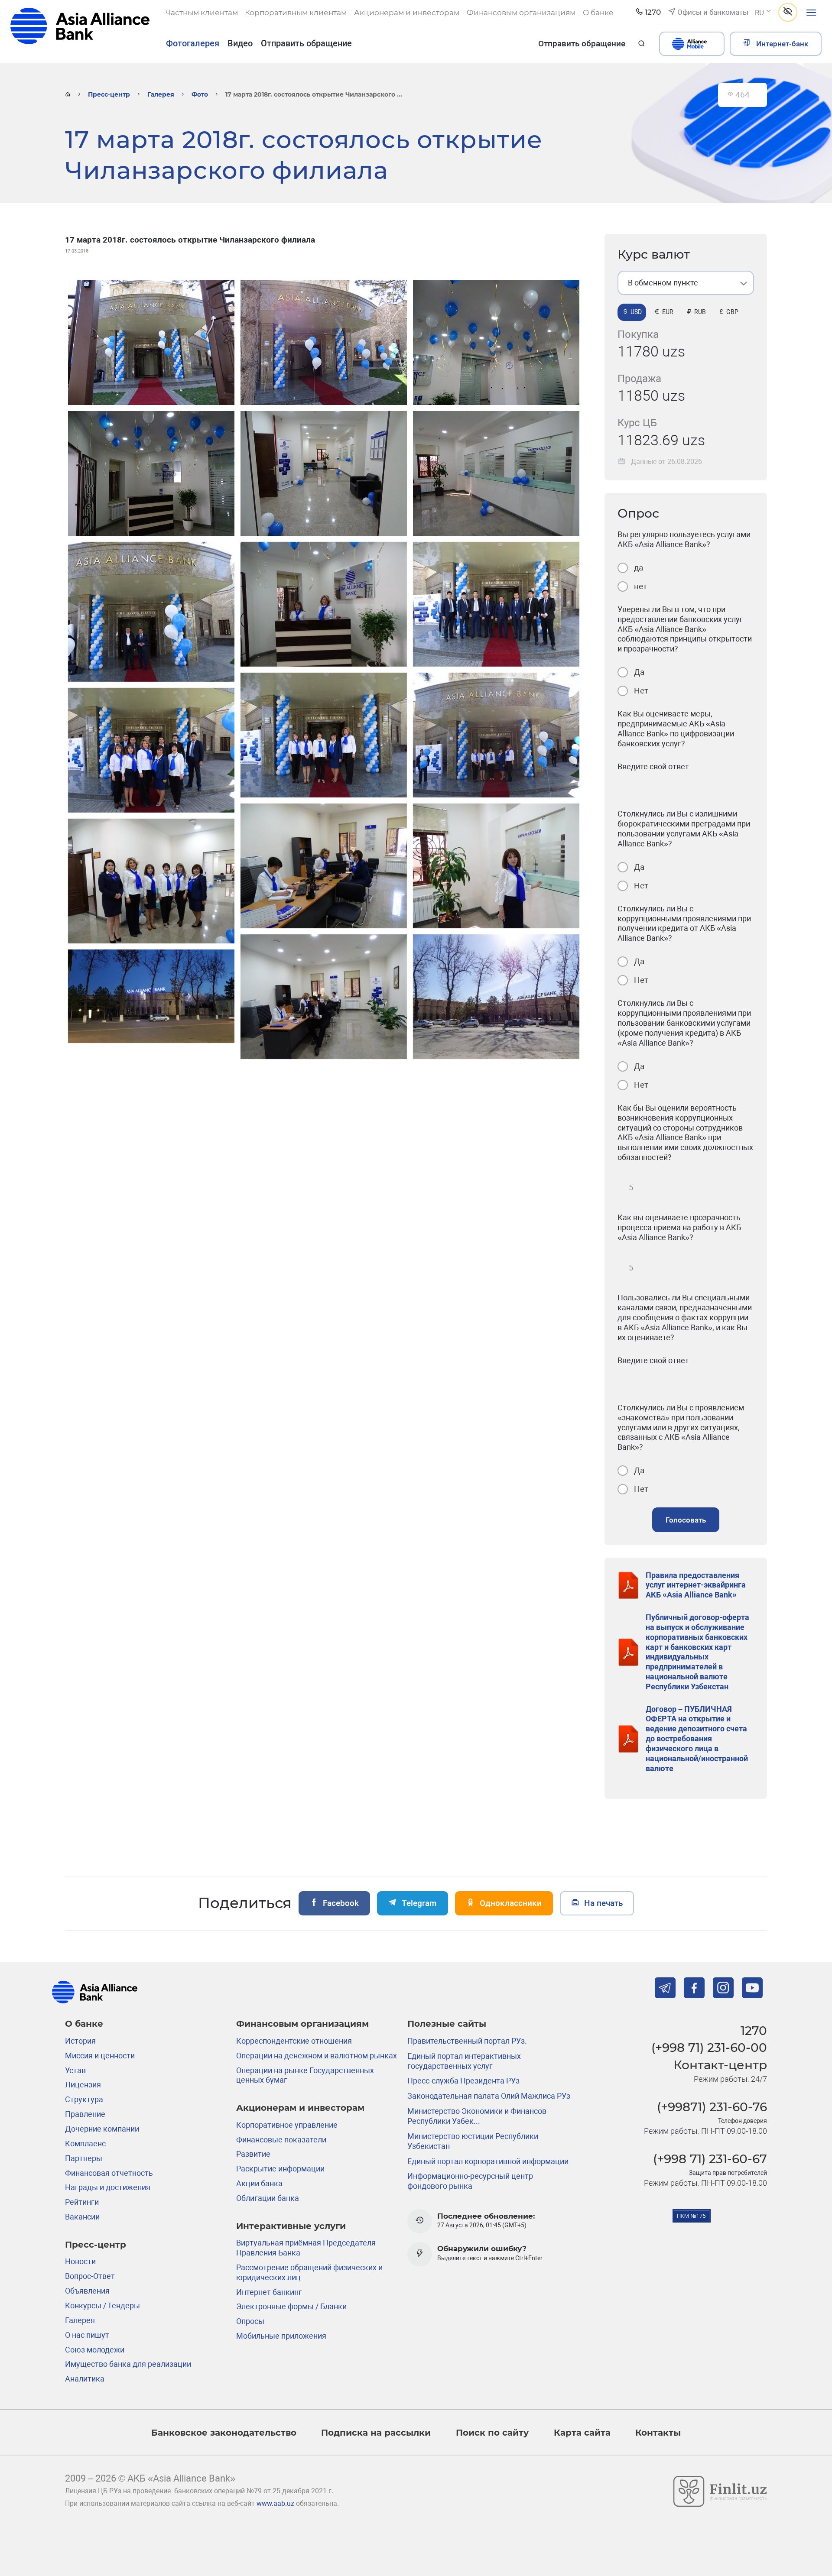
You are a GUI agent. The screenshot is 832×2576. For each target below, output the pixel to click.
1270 (754, 2031)
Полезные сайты (447, 2024)
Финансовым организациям (302, 2024)
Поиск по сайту (492, 2432)
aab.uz (80, 31)
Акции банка (259, 2183)
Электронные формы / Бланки (291, 2306)
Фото (200, 94)
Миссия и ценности (100, 2056)
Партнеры (84, 2158)
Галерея (161, 94)
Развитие (253, 2154)
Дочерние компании (102, 2129)
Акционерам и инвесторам (300, 2108)
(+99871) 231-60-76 (712, 2107)
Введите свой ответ (653, 766)
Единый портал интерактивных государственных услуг (464, 2061)
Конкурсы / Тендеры (102, 2305)
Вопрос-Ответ (90, 2276)
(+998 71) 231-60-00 (709, 2048)
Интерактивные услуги (291, 2226)
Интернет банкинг (269, 2292)
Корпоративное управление (287, 2125)
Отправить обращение (306, 43)
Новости (80, 2261)
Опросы (250, 2321)
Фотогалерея (193, 43)
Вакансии (82, 2217)
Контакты (658, 2432)
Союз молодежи (95, 2350)
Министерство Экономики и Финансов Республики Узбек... (477, 2116)
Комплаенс (85, 2143)
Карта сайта (582, 2432)
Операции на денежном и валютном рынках (317, 2056)
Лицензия (83, 2085)
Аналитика (85, 2379)
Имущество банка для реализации (128, 2364)
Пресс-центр (109, 94)
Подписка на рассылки (376, 2432)
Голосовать (686, 1520)
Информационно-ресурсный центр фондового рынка (470, 2181)
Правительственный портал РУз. (467, 2041)
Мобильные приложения (281, 2336)
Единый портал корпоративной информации (488, 2161)
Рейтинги (82, 2202)
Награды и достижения (108, 2187)
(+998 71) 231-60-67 (710, 2159)
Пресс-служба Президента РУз (463, 2081)
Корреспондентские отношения (294, 2041)
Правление (85, 2114)
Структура (84, 2099)
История (80, 2041)
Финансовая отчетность (109, 2173)
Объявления (87, 2291)
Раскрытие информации (280, 2169)
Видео (240, 43)
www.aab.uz (275, 2504)
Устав (75, 2070)
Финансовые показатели (281, 2140)
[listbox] (686, 283)
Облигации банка (268, 2198)
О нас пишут (87, 2335)
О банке (84, 2024)
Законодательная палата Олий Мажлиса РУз (489, 2096)
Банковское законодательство (224, 2432)
